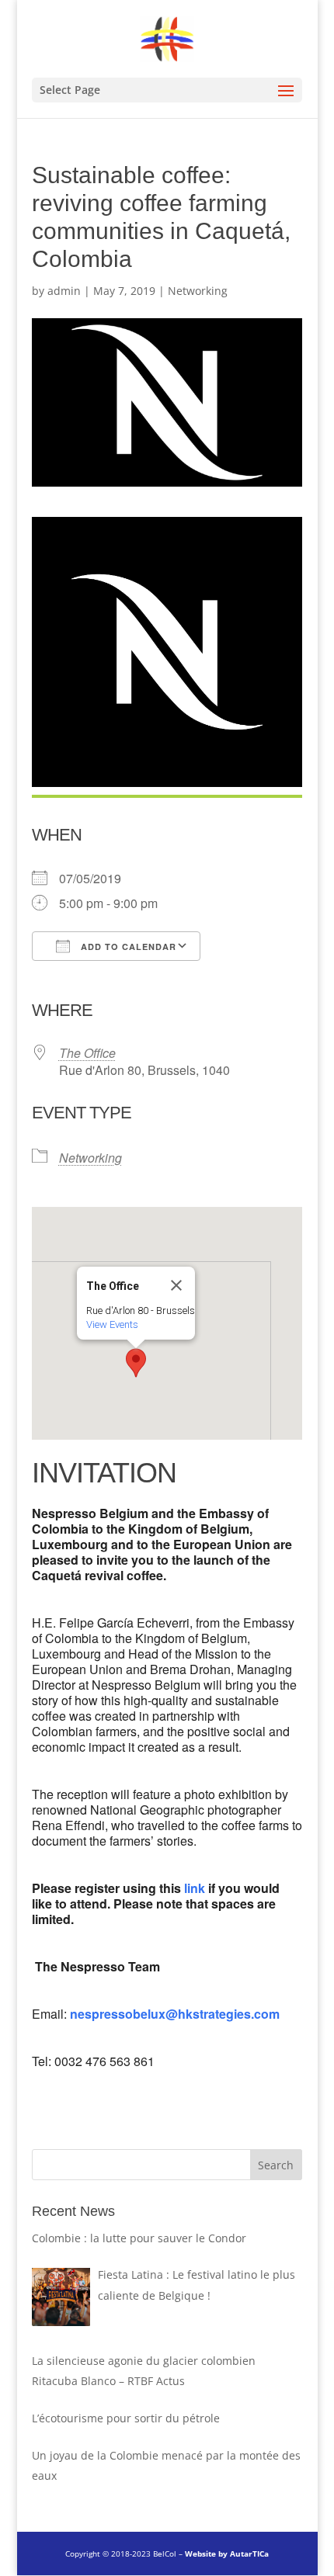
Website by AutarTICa (227, 2553)
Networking (198, 291)
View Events (112, 1324)
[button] (136, 1363)
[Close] (176, 1285)
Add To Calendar (127, 946)
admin (64, 291)
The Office (87, 1053)
